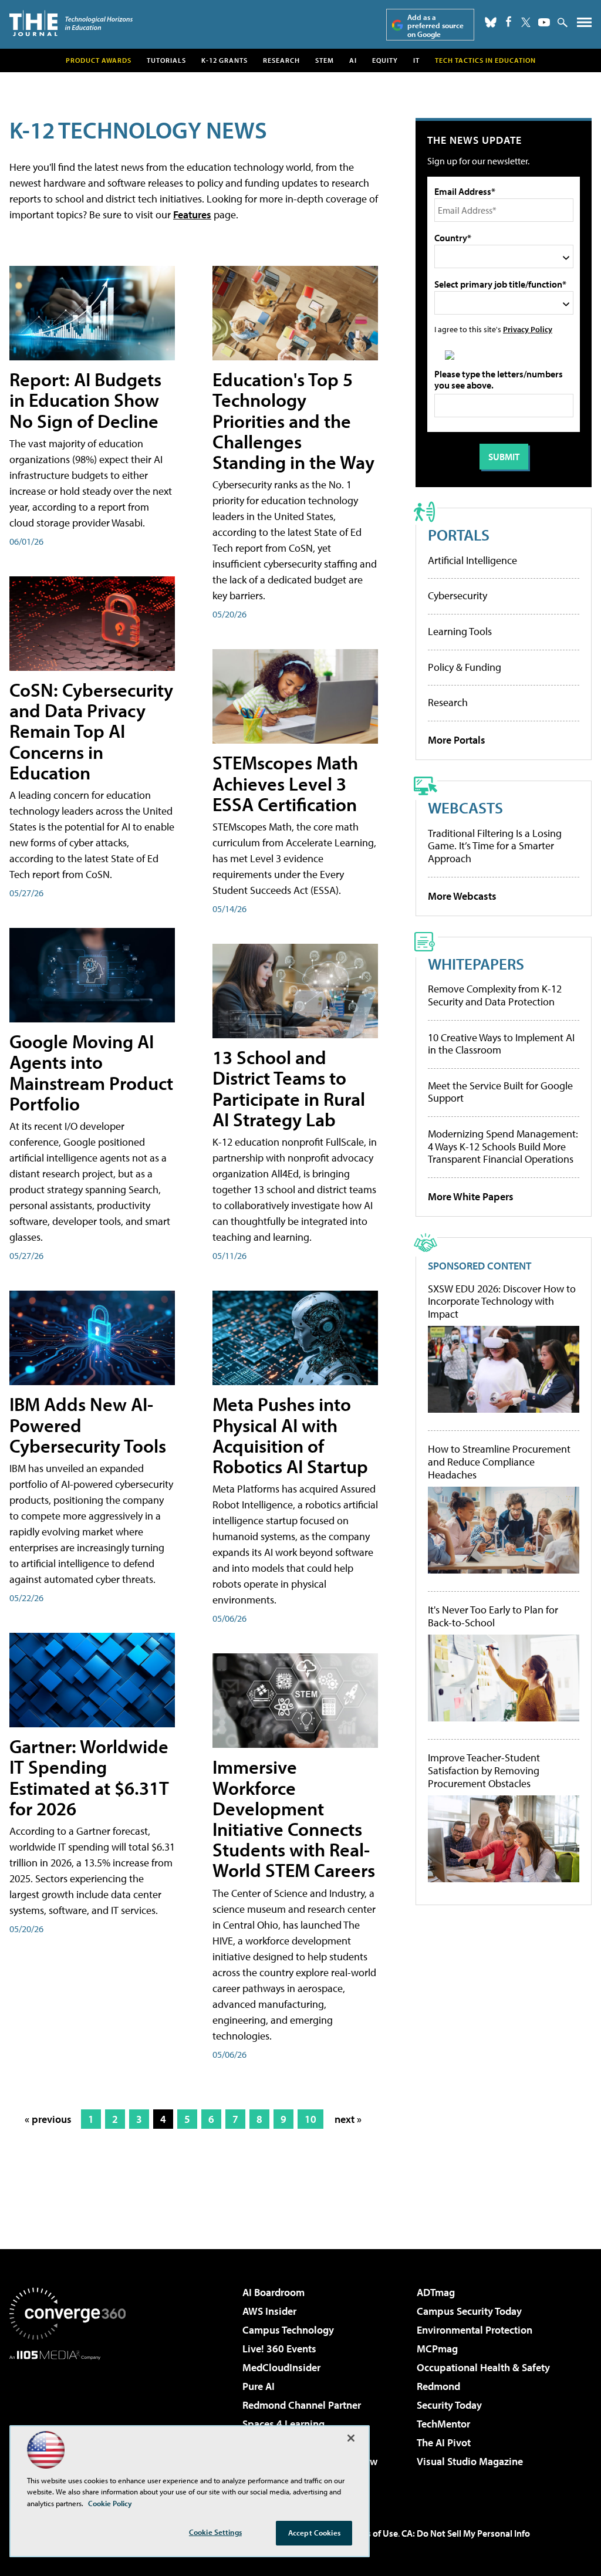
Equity (385, 60)
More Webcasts (462, 896)
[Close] (351, 2438)
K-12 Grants (224, 60)
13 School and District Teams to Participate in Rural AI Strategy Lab (289, 1088)
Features (192, 215)
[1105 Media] (67, 2420)
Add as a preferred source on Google (435, 26)
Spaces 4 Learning (283, 2424)
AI (353, 60)
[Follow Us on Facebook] (509, 21)
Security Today (449, 2405)
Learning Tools (460, 631)
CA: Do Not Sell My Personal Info (466, 2533)
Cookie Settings (215, 2532)
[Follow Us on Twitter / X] (526, 22)
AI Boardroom (274, 2292)
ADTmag (436, 2292)
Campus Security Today (469, 2311)
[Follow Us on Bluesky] (491, 22)
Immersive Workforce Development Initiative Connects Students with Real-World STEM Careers (294, 1818)
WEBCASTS (465, 807)
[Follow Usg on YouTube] (544, 22)
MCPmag (437, 2349)
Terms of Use (372, 2533)
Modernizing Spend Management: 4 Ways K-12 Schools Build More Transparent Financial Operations (503, 1146)
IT (416, 60)
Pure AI (259, 2386)
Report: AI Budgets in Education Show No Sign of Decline (85, 400)
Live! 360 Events (279, 2349)
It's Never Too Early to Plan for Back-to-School (493, 1616)
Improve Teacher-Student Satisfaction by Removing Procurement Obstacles (484, 1770)
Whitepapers (476, 963)
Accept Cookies (314, 2533)
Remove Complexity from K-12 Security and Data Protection (495, 995)
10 (310, 2119)
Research (281, 60)
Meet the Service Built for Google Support (500, 1092)
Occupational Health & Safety (483, 2367)
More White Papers (471, 1196)
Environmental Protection (475, 2330)
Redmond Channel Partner (302, 2405)
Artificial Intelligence (472, 560)
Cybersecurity (457, 595)
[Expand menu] (584, 25)
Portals (459, 534)
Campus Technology (288, 2330)
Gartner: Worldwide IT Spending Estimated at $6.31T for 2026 (89, 1777)
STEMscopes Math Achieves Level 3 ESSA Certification (285, 783)
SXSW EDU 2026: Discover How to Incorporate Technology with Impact (502, 1301)
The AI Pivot (444, 2442)
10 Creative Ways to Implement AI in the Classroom (501, 1044)
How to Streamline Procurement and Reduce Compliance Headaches (499, 1462)
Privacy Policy (528, 329)
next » (348, 2119)
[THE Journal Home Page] (71, 23)
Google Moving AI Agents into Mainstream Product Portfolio (91, 1072)
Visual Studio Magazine (470, 2461)
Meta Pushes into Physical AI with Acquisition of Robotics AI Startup (290, 1435)
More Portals (457, 740)
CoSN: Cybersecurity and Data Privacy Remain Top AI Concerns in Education (91, 731)
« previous (48, 2119)
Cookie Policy (110, 2503)
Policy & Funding (465, 667)
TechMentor (443, 2424)
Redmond (438, 2386)
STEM (325, 60)
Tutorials (166, 60)
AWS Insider (269, 2311)
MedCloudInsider (281, 2367)
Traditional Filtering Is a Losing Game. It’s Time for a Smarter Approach (495, 846)
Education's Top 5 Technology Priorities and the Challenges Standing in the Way (293, 421)
